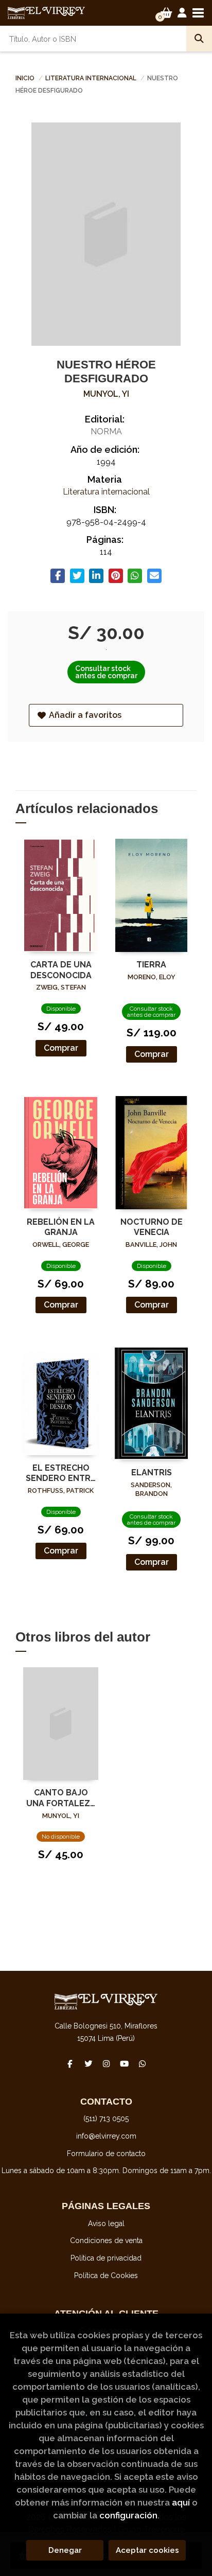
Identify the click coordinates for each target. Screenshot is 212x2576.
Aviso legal (106, 2224)
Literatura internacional (92, 78)
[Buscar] (199, 39)
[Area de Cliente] (182, 13)
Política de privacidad (106, 2258)
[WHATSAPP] (142, 2063)
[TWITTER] (88, 2063)
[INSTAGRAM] (106, 2063)
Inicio (25, 78)
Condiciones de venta (106, 2240)
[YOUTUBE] (124, 2063)
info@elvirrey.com (106, 2136)
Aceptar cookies (147, 2550)
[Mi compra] (166, 13)
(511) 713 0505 (106, 2119)
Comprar (61, 1048)
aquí (181, 2502)
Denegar (65, 2550)
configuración (128, 2515)
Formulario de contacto (106, 2154)
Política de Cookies (106, 2275)
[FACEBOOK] (70, 2063)
